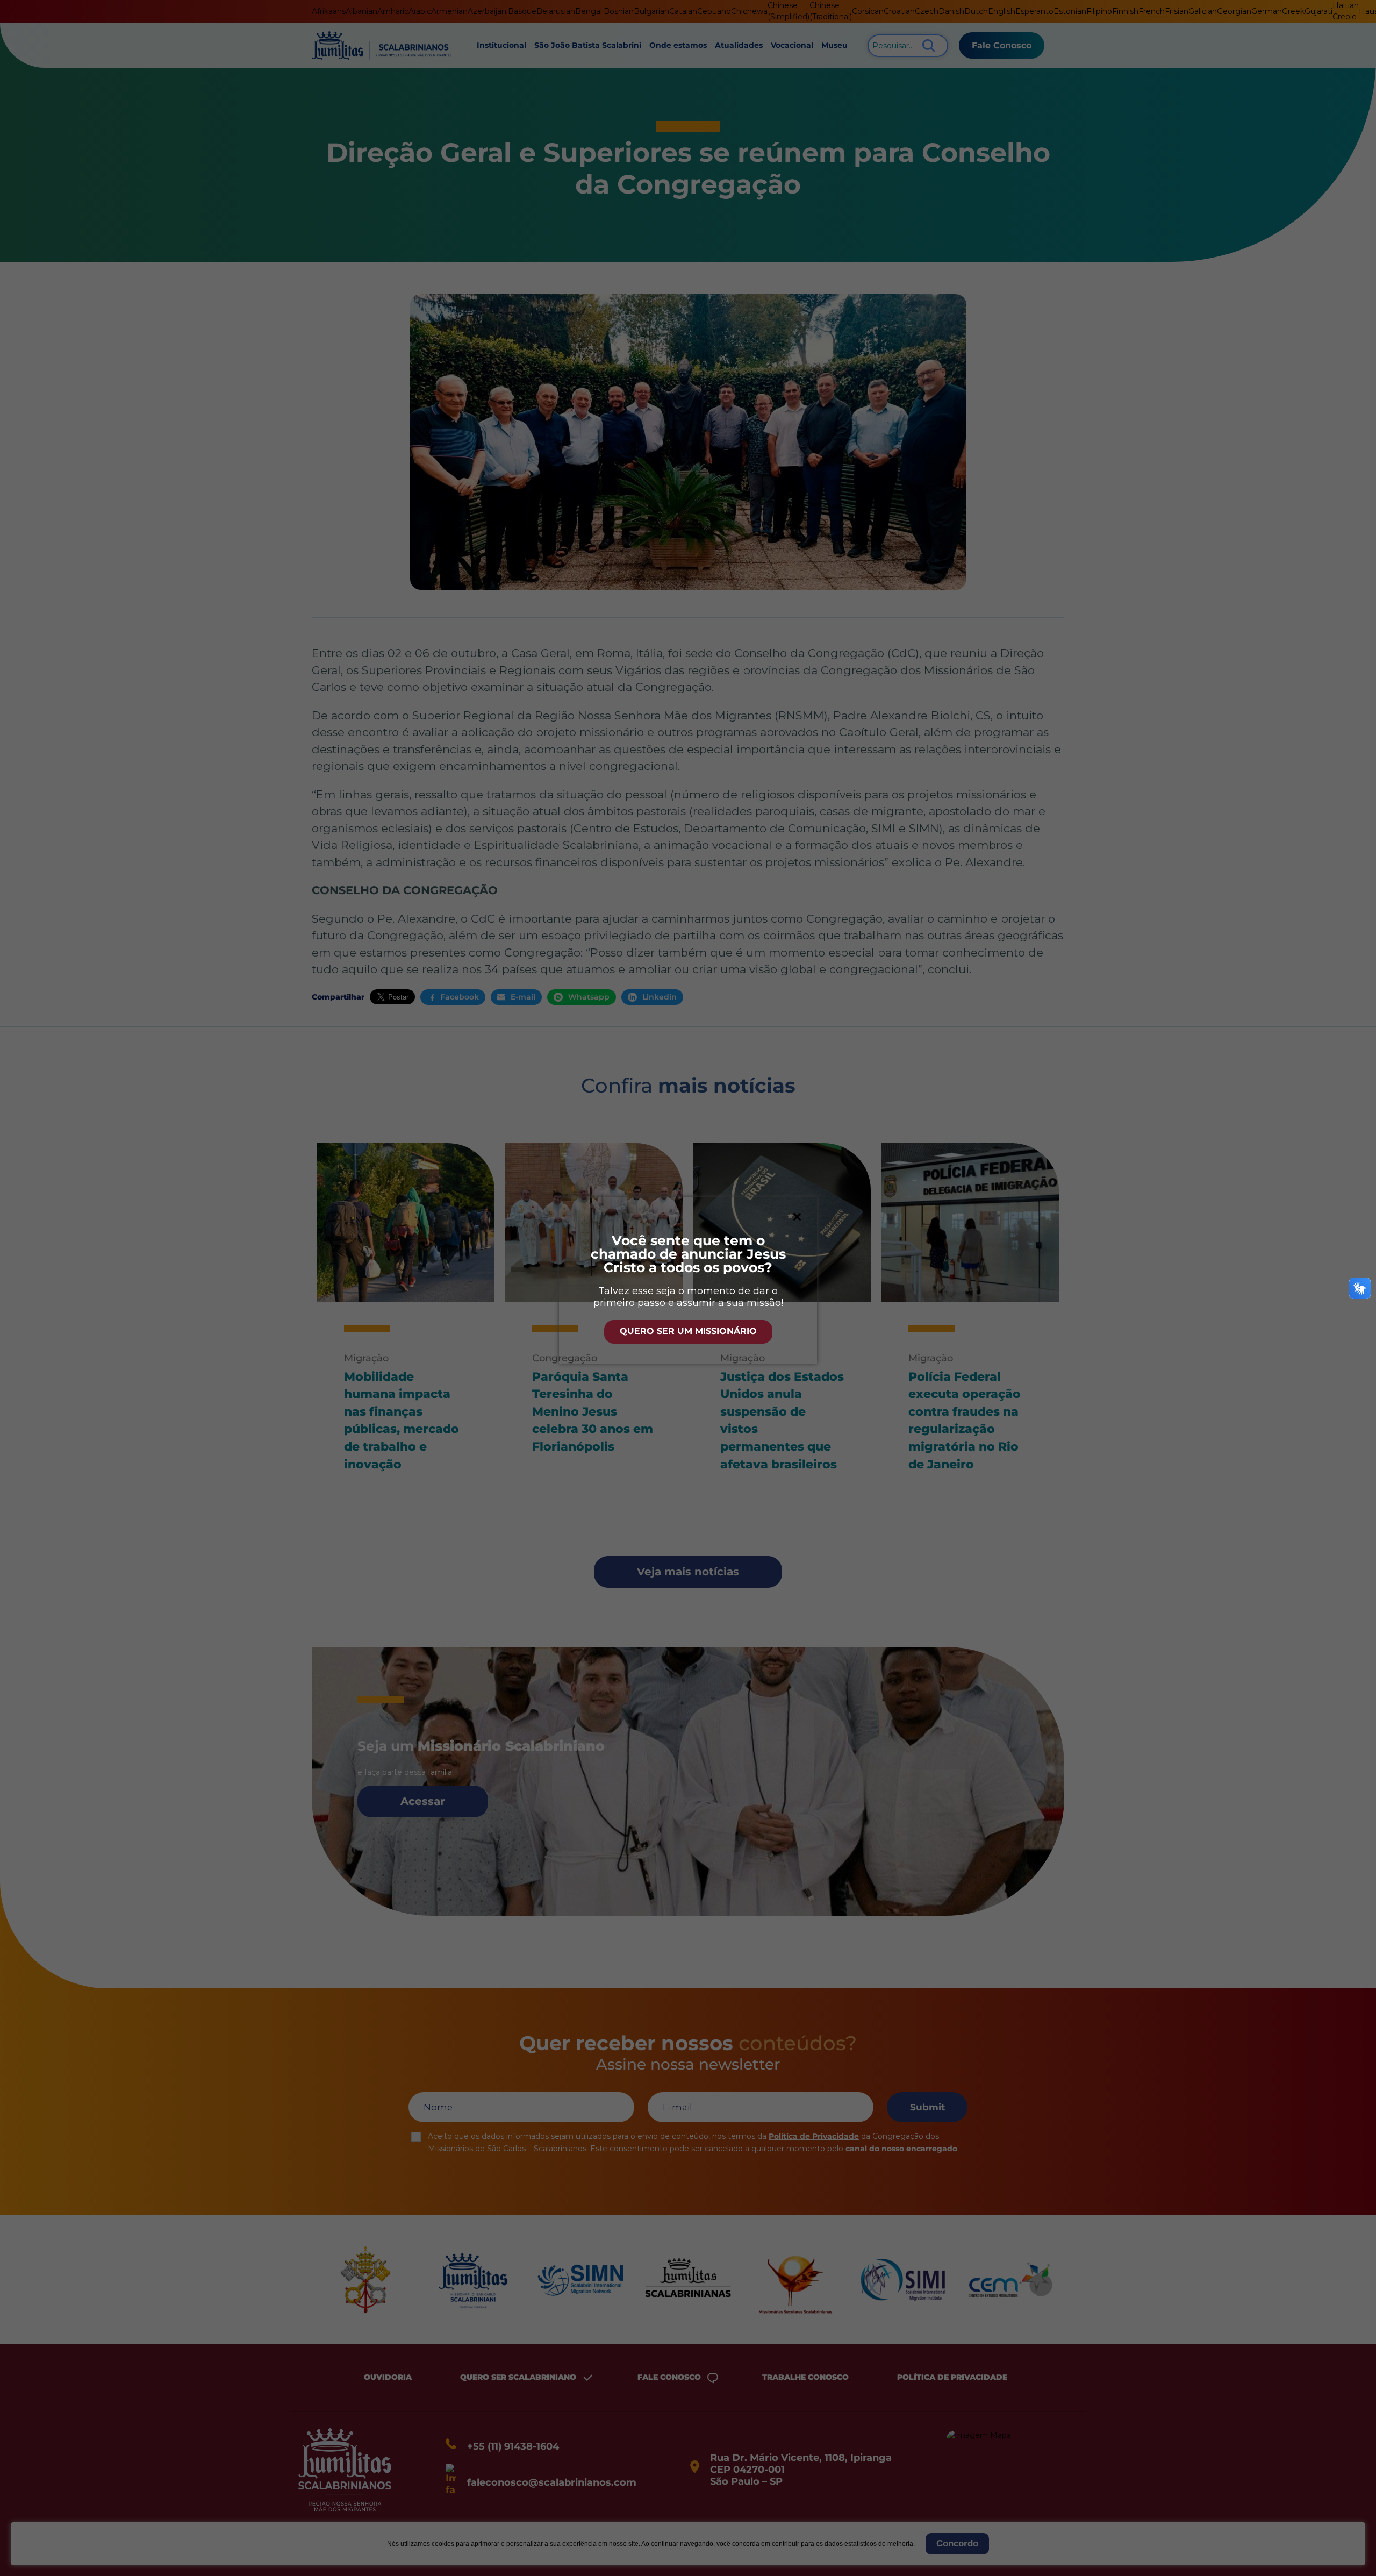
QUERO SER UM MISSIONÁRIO (688, 1331)
